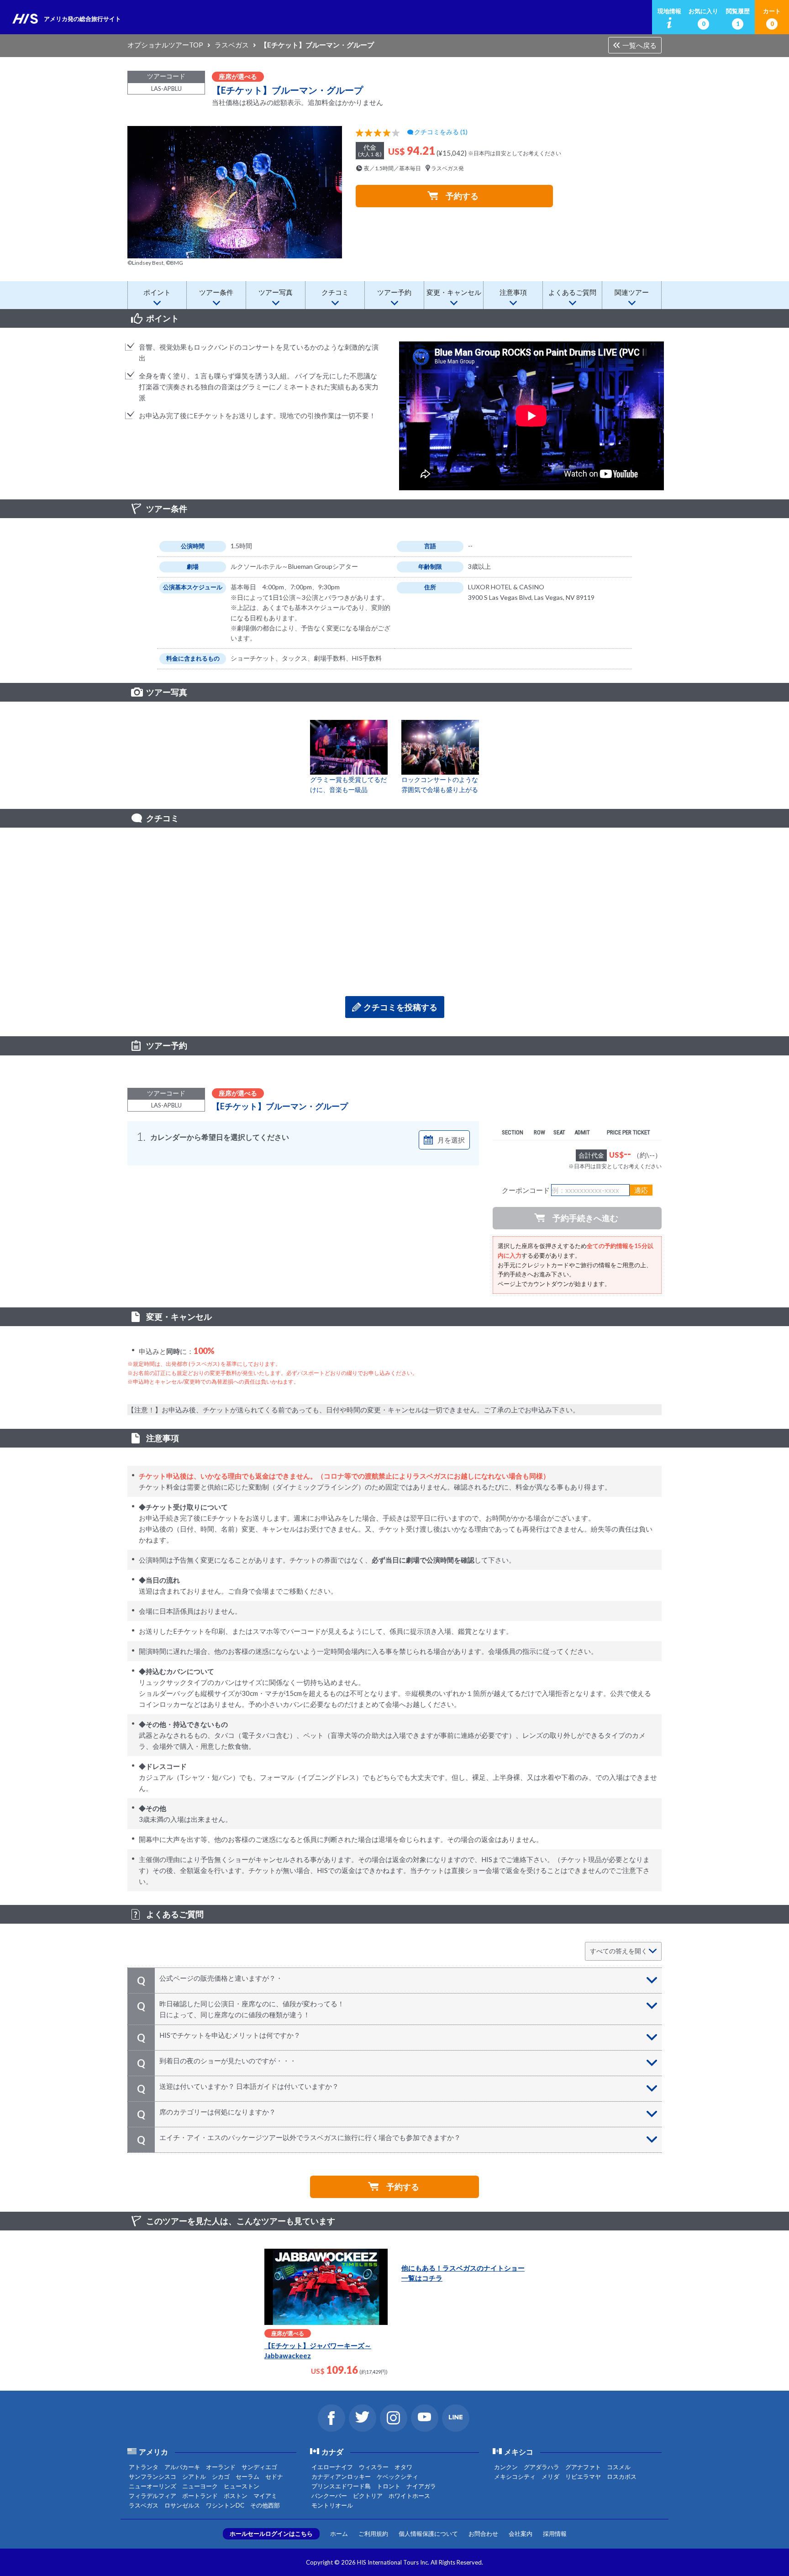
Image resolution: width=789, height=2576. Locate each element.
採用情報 (555, 2534)
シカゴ (221, 2476)
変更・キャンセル (454, 292)
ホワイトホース (409, 2496)
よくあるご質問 (572, 292)
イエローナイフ (332, 2467)
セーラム (247, 2476)
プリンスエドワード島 (341, 2486)
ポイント (157, 292)
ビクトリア (368, 2496)
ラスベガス (232, 45)
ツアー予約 (394, 292)
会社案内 (521, 2534)
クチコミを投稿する (400, 1007)
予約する (462, 196)
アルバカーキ (182, 2467)
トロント (389, 2486)
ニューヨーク (200, 2486)
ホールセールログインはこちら (271, 2534)
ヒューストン (242, 2486)
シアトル (194, 2476)
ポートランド (200, 2496)
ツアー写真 (276, 292)
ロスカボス (622, 2476)
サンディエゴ (259, 2467)
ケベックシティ (397, 2476)
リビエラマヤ (583, 2476)
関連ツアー (632, 292)
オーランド (221, 2467)
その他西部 (265, 2505)
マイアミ (265, 2496)
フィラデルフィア (153, 2496)
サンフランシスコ (153, 2476)
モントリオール (332, 2505)
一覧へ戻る (639, 45)
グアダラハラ (542, 2467)
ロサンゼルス (182, 2505)
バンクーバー (329, 2496)
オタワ (403, 2467)
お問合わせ (483, 2534)
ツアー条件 (216, 292)
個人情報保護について (428, 2534)
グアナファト (583, 2467)
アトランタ (144, 2467)
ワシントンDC (225, 2505)
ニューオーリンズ (153, 2486)
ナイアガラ (421, 2486)
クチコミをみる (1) (441, 132)
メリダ (550, 2476)
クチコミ (335, 292)
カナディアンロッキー (341, 2476)
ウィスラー (374, 2467)
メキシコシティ (515, 2476)
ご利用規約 (373, 2534)
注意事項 (513, 292)
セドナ (274, 2476)
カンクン (506, 2467)
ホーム (339, 2534)
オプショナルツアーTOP (165, 45)
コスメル (619, 2467)
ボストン (236, 2496)
